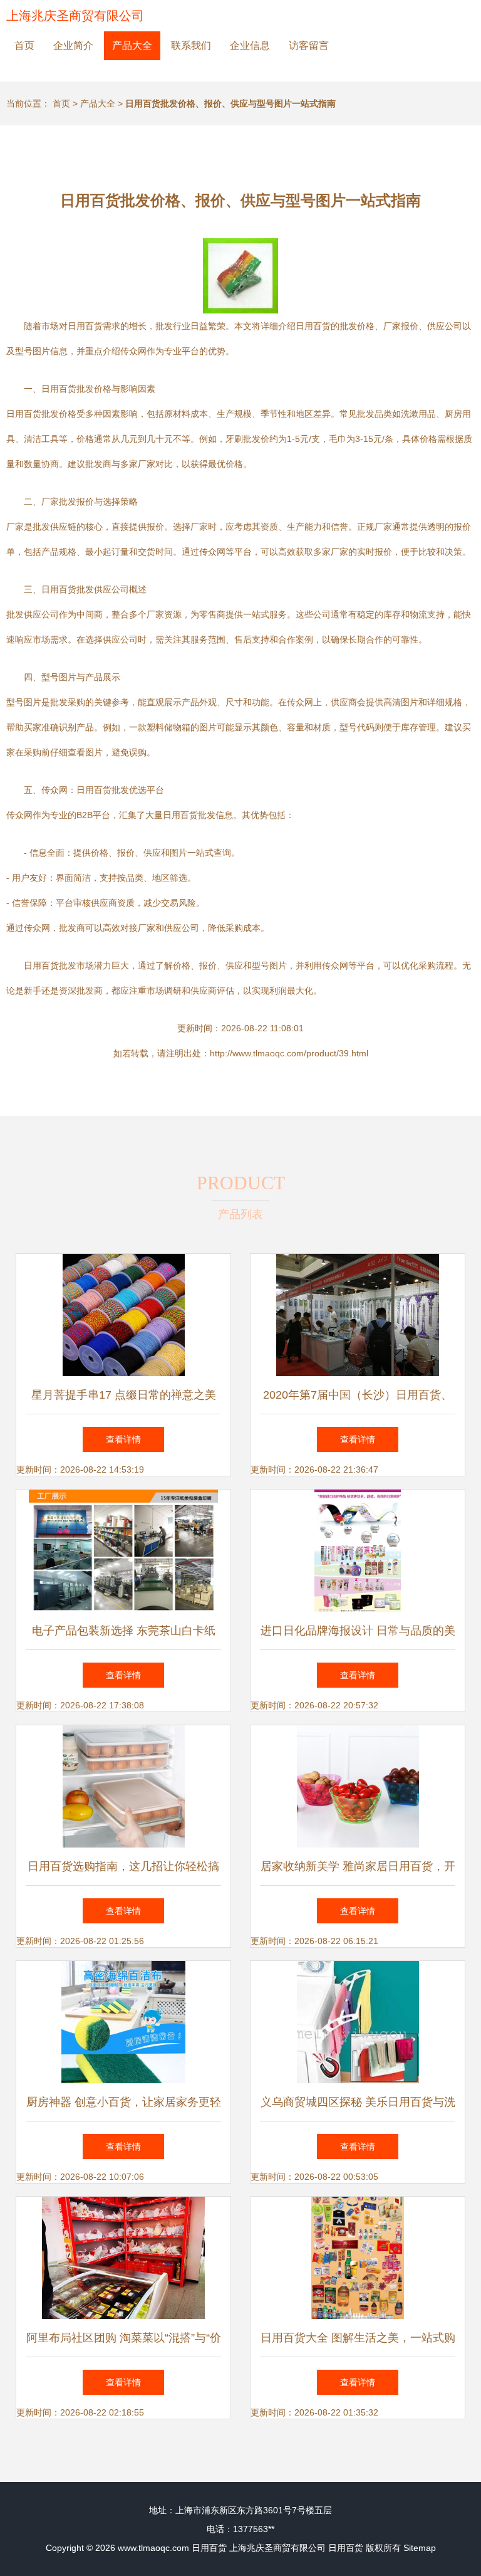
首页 (24, 45)
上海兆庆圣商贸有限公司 (75, 16)
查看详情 (123, 1439)
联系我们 (191, 45)
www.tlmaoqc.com (153, 2548)
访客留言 (309, 45)
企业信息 (250, 45)
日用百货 (209, 2548)
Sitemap (420, 2548)
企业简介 (73, 45)
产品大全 (132, 45)
